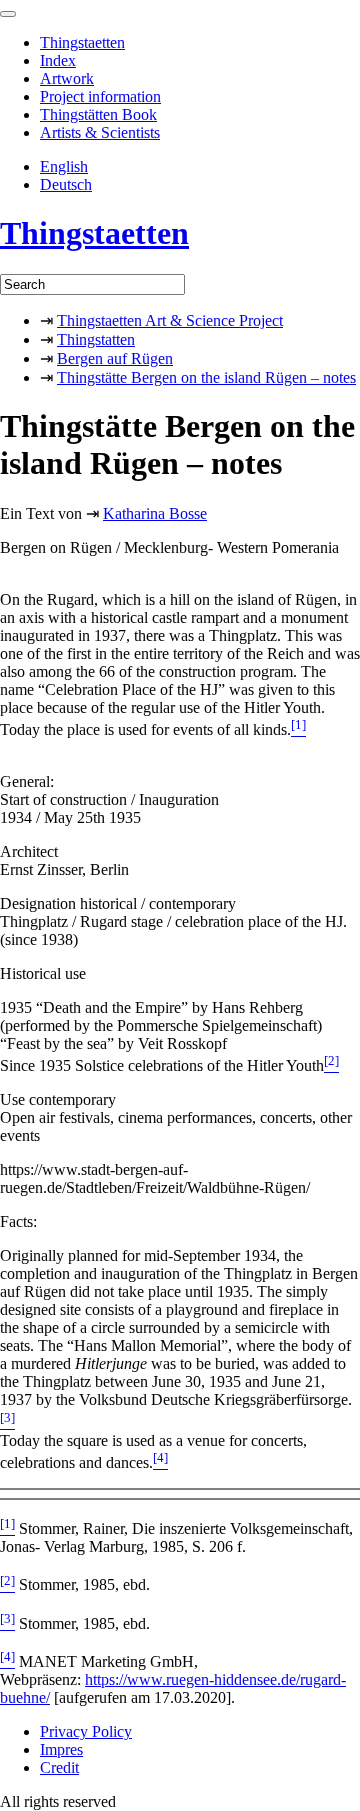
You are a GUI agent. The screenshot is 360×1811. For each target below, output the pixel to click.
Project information (100, 96)
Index (58, 60)
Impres (61, 1749)
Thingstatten (96, 339)
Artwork (67, 78)
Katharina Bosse (155, 513)
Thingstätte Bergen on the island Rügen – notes (206, 377)
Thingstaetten (82, 42)
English (64, 166)
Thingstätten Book (98, 114)
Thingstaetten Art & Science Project (170, 320)
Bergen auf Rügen (115, 358)
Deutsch (66, 184)
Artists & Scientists (100, 132)
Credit (59, 1767)
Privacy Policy (86, 1731)
